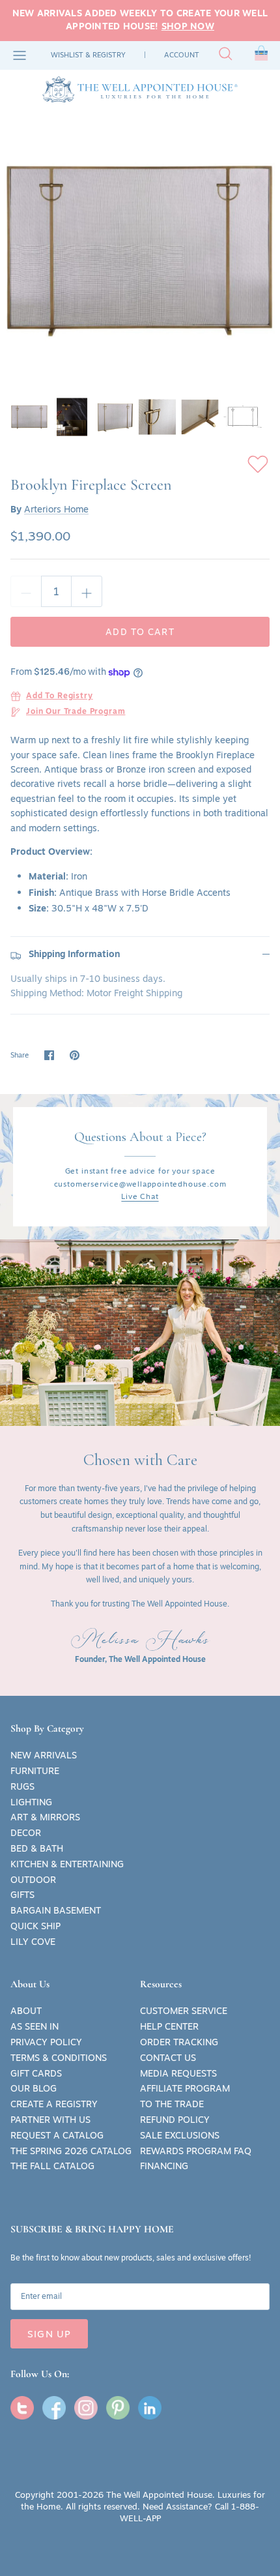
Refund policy (175, 2120)
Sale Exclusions (180, 2135)
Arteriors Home (56, 509)
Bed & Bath (37, 1848)
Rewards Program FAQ (196, 2151)
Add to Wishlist (258, 464)
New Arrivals (44, 1755)
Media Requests (178, 2073)
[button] (261, 55)
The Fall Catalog (52, 2166)
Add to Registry (60, 696)
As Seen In (35, 2026)
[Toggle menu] (20, 55)
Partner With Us (50, 2120)
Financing (164, 2166)
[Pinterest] (118, 2408)
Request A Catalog (57, 2135)
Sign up (49, 2334)
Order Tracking (179, 2042)
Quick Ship (35, 1926)
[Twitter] (22, 2408)
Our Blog (34, 2088)
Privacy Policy (46, 2042)
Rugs (22, 1786)
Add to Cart (140, 632)
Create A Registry (54, 2104)
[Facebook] (54, 2408)
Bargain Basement (56, 1910)
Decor (26, 1833)
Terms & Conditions (59, 2058)
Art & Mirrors (45, 1817)
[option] (140, 250)
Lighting (31, 1802)
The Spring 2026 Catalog (71, 2151)
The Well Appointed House (159, 2495)
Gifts (22, 1895)
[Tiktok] (150, 2408)
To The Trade (172, 2104)
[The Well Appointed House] (140, 89)
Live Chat (140, 1196)
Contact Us (168, 2058)
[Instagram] (86, 2408)
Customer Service (184, 2011)
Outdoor (33, 1880)
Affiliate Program (185, 2088)
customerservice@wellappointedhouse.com (140, 1184)
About (26, 2011)
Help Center (169, 2026)
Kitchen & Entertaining (67, 1864)
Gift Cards (36, 2073)
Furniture (35, 1771)
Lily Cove (33, 1942)
